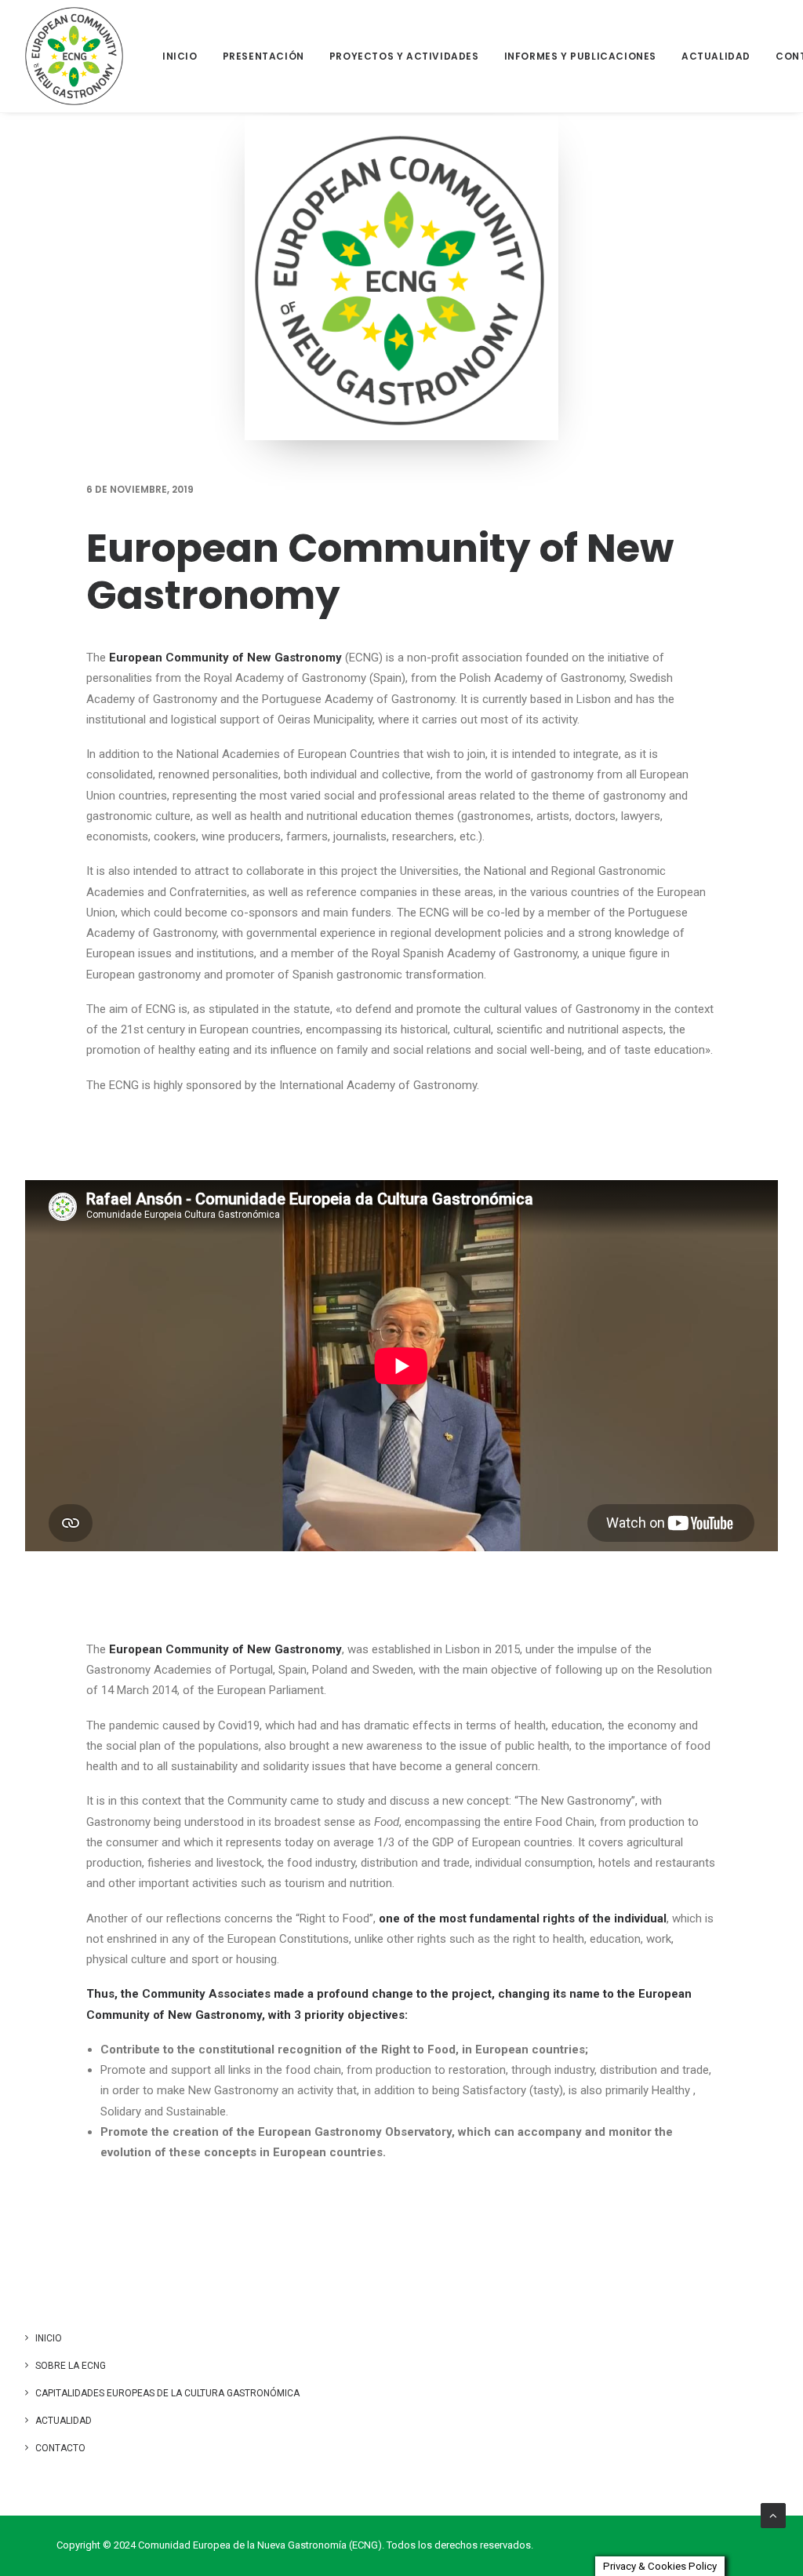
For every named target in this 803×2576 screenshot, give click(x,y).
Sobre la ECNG (71, 2366)
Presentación (263, 56)
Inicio (180, 56)
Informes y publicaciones (580, 56)
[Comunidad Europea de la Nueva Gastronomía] (74, 56)
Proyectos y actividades (404, 56)
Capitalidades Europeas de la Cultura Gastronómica (167, 2393)
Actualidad (716, 56)
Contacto (60, 2448)
